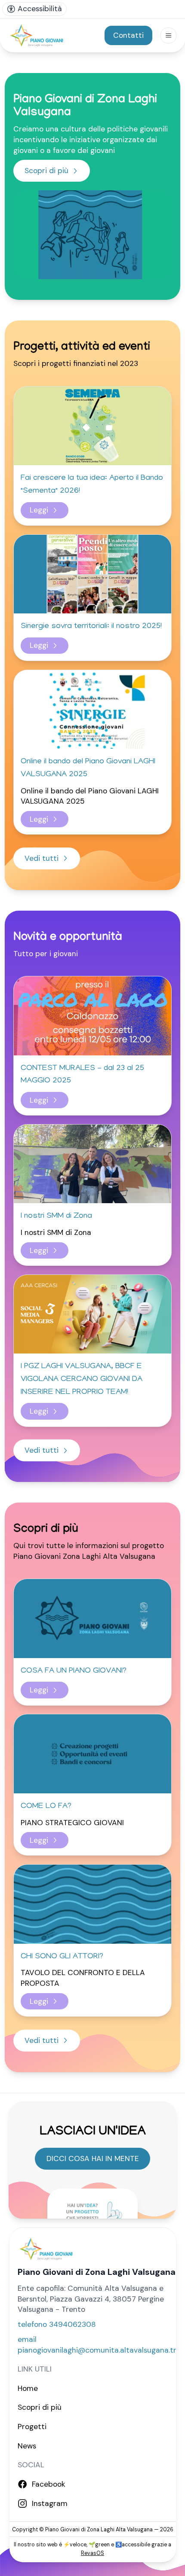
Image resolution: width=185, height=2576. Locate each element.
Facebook (49, 2484)
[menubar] (34, 9)
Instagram (50, 2503)
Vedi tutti (42, 858)
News (27, 2446)
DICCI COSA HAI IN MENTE (93, 2158)
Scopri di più (46, 171)
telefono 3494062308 (57, 2324)
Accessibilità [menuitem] (40, 9)
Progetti (32, 2427)
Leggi (39, 510)
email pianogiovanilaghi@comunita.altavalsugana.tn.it (101, 2345)
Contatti (128, 35)
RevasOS (92, 2553)
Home (28, 2388)
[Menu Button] (168, 35)
